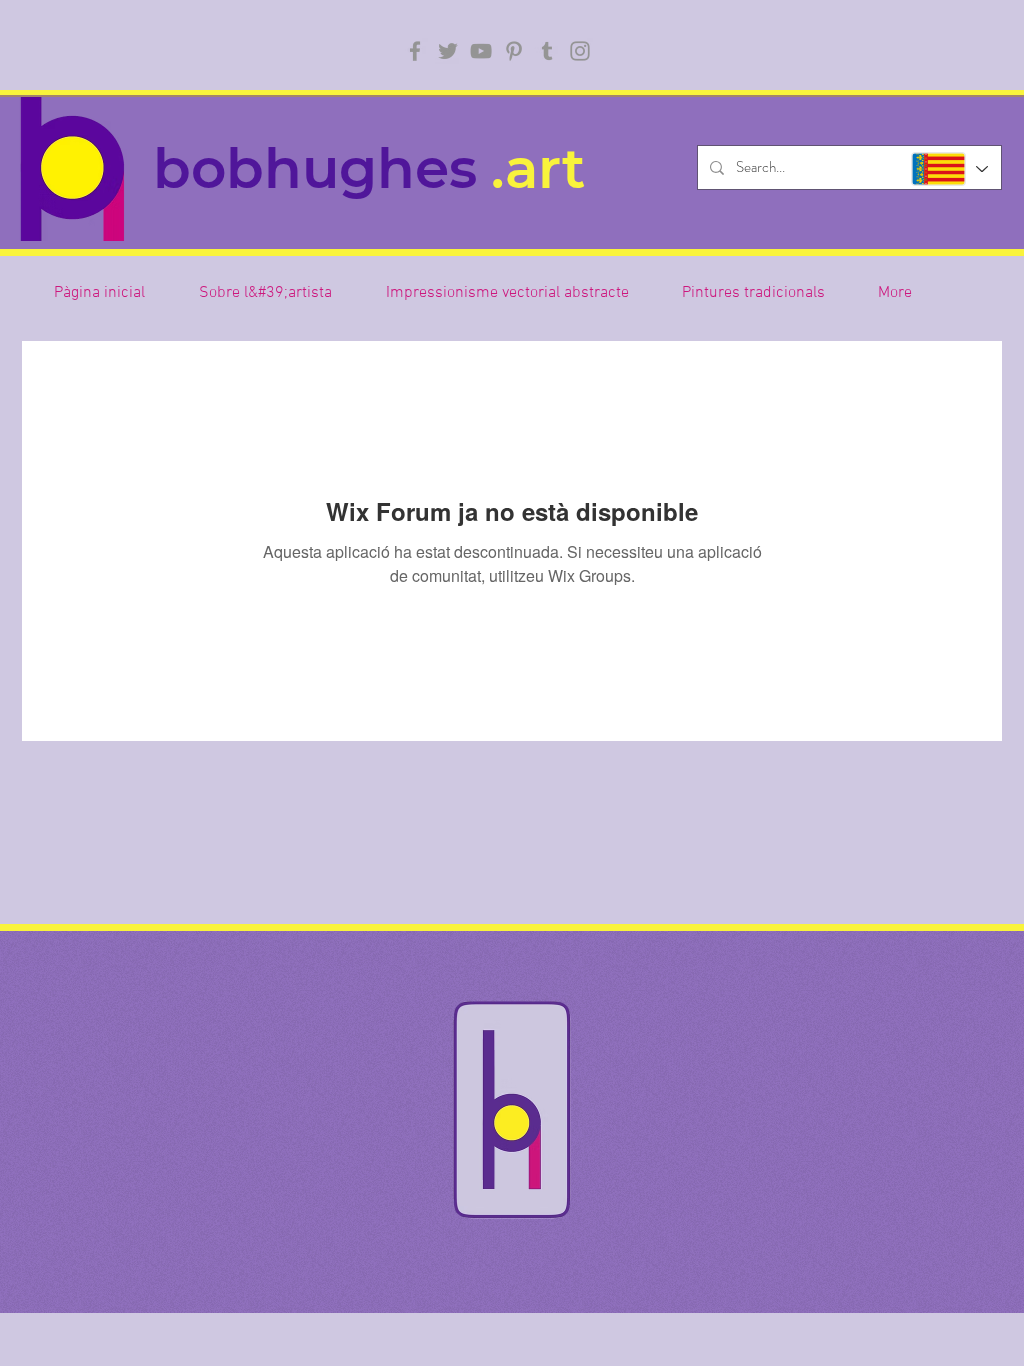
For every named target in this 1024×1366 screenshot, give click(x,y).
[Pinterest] (514, 51)
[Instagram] (580, 51)
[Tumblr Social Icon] (547, 51)
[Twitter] (448, 51)
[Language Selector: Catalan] (948, 169)
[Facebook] (415, 51)
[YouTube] (481, 51)
